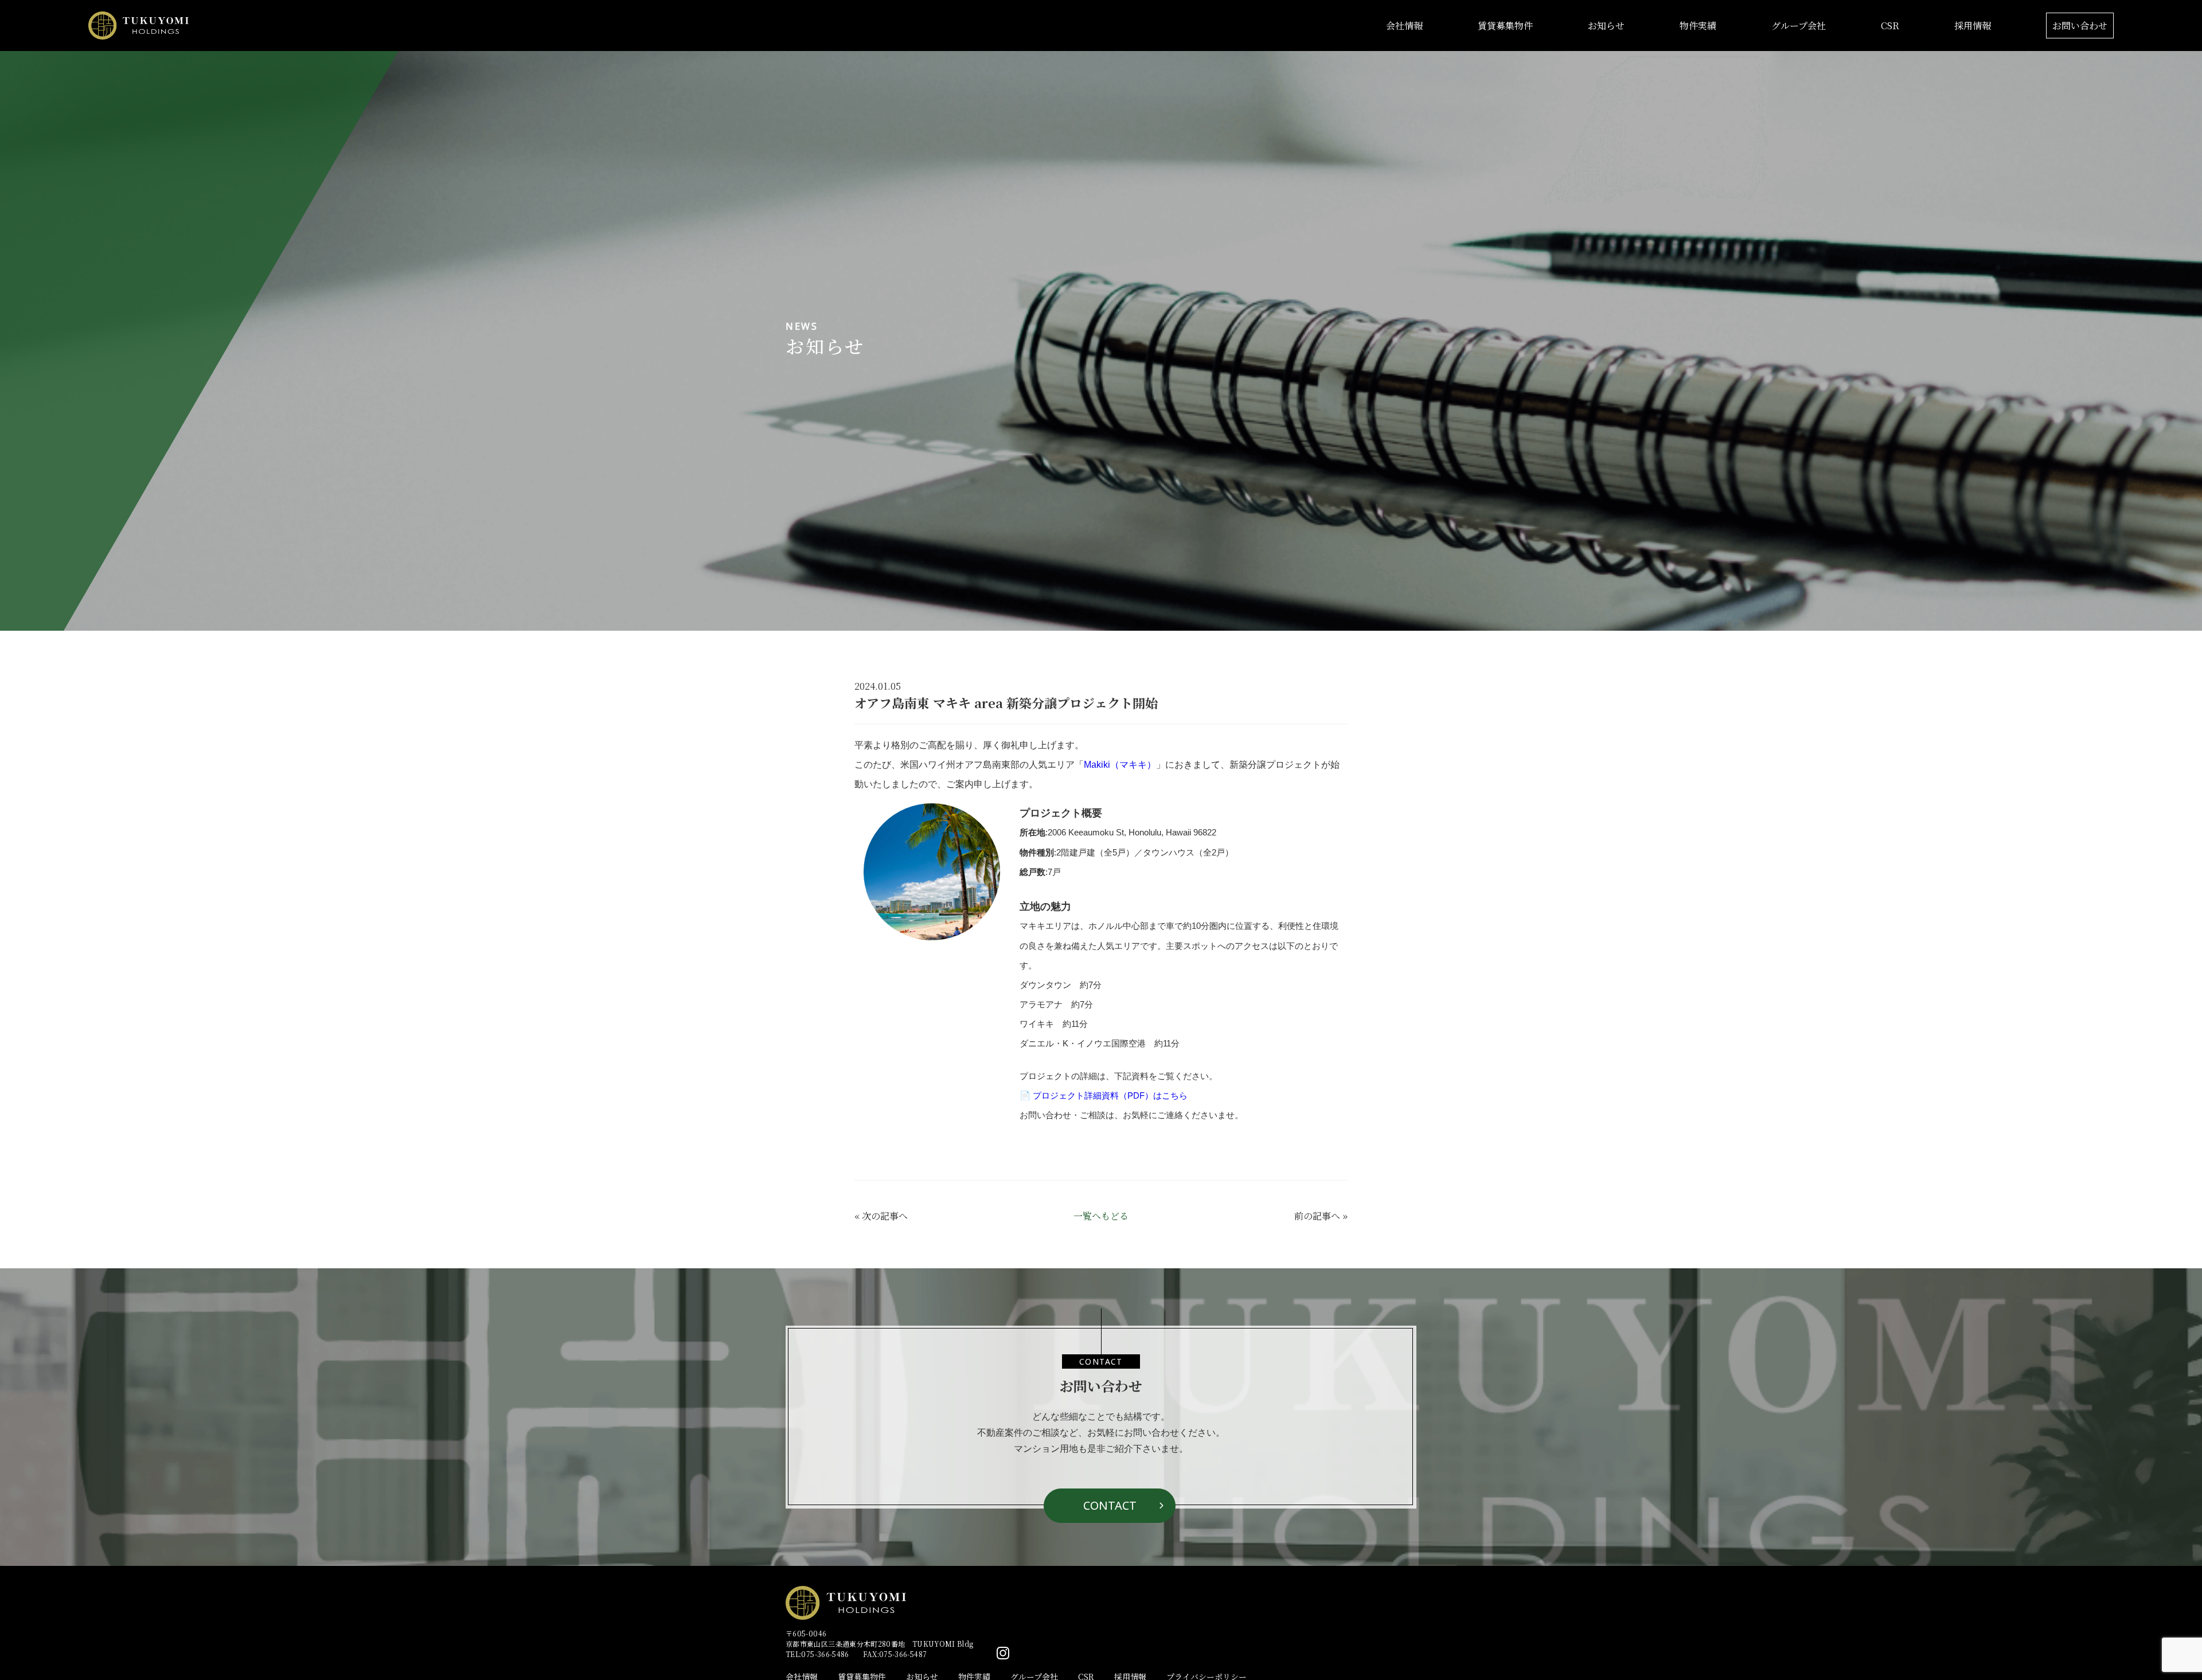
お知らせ (1606, 26)
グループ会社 (1799, 26)
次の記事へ (885, 1216)
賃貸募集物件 (1505, 26)
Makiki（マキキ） (1120, 765)
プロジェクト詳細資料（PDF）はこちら (1110, 1095)
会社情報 (1404, 26)
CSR (1890, 26)
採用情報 (1973, 26)
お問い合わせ (2080, 26)
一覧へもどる (1101, 1216)
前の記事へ (1317, 1216)
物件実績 (1698, 26)
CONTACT (1110, 1505)
